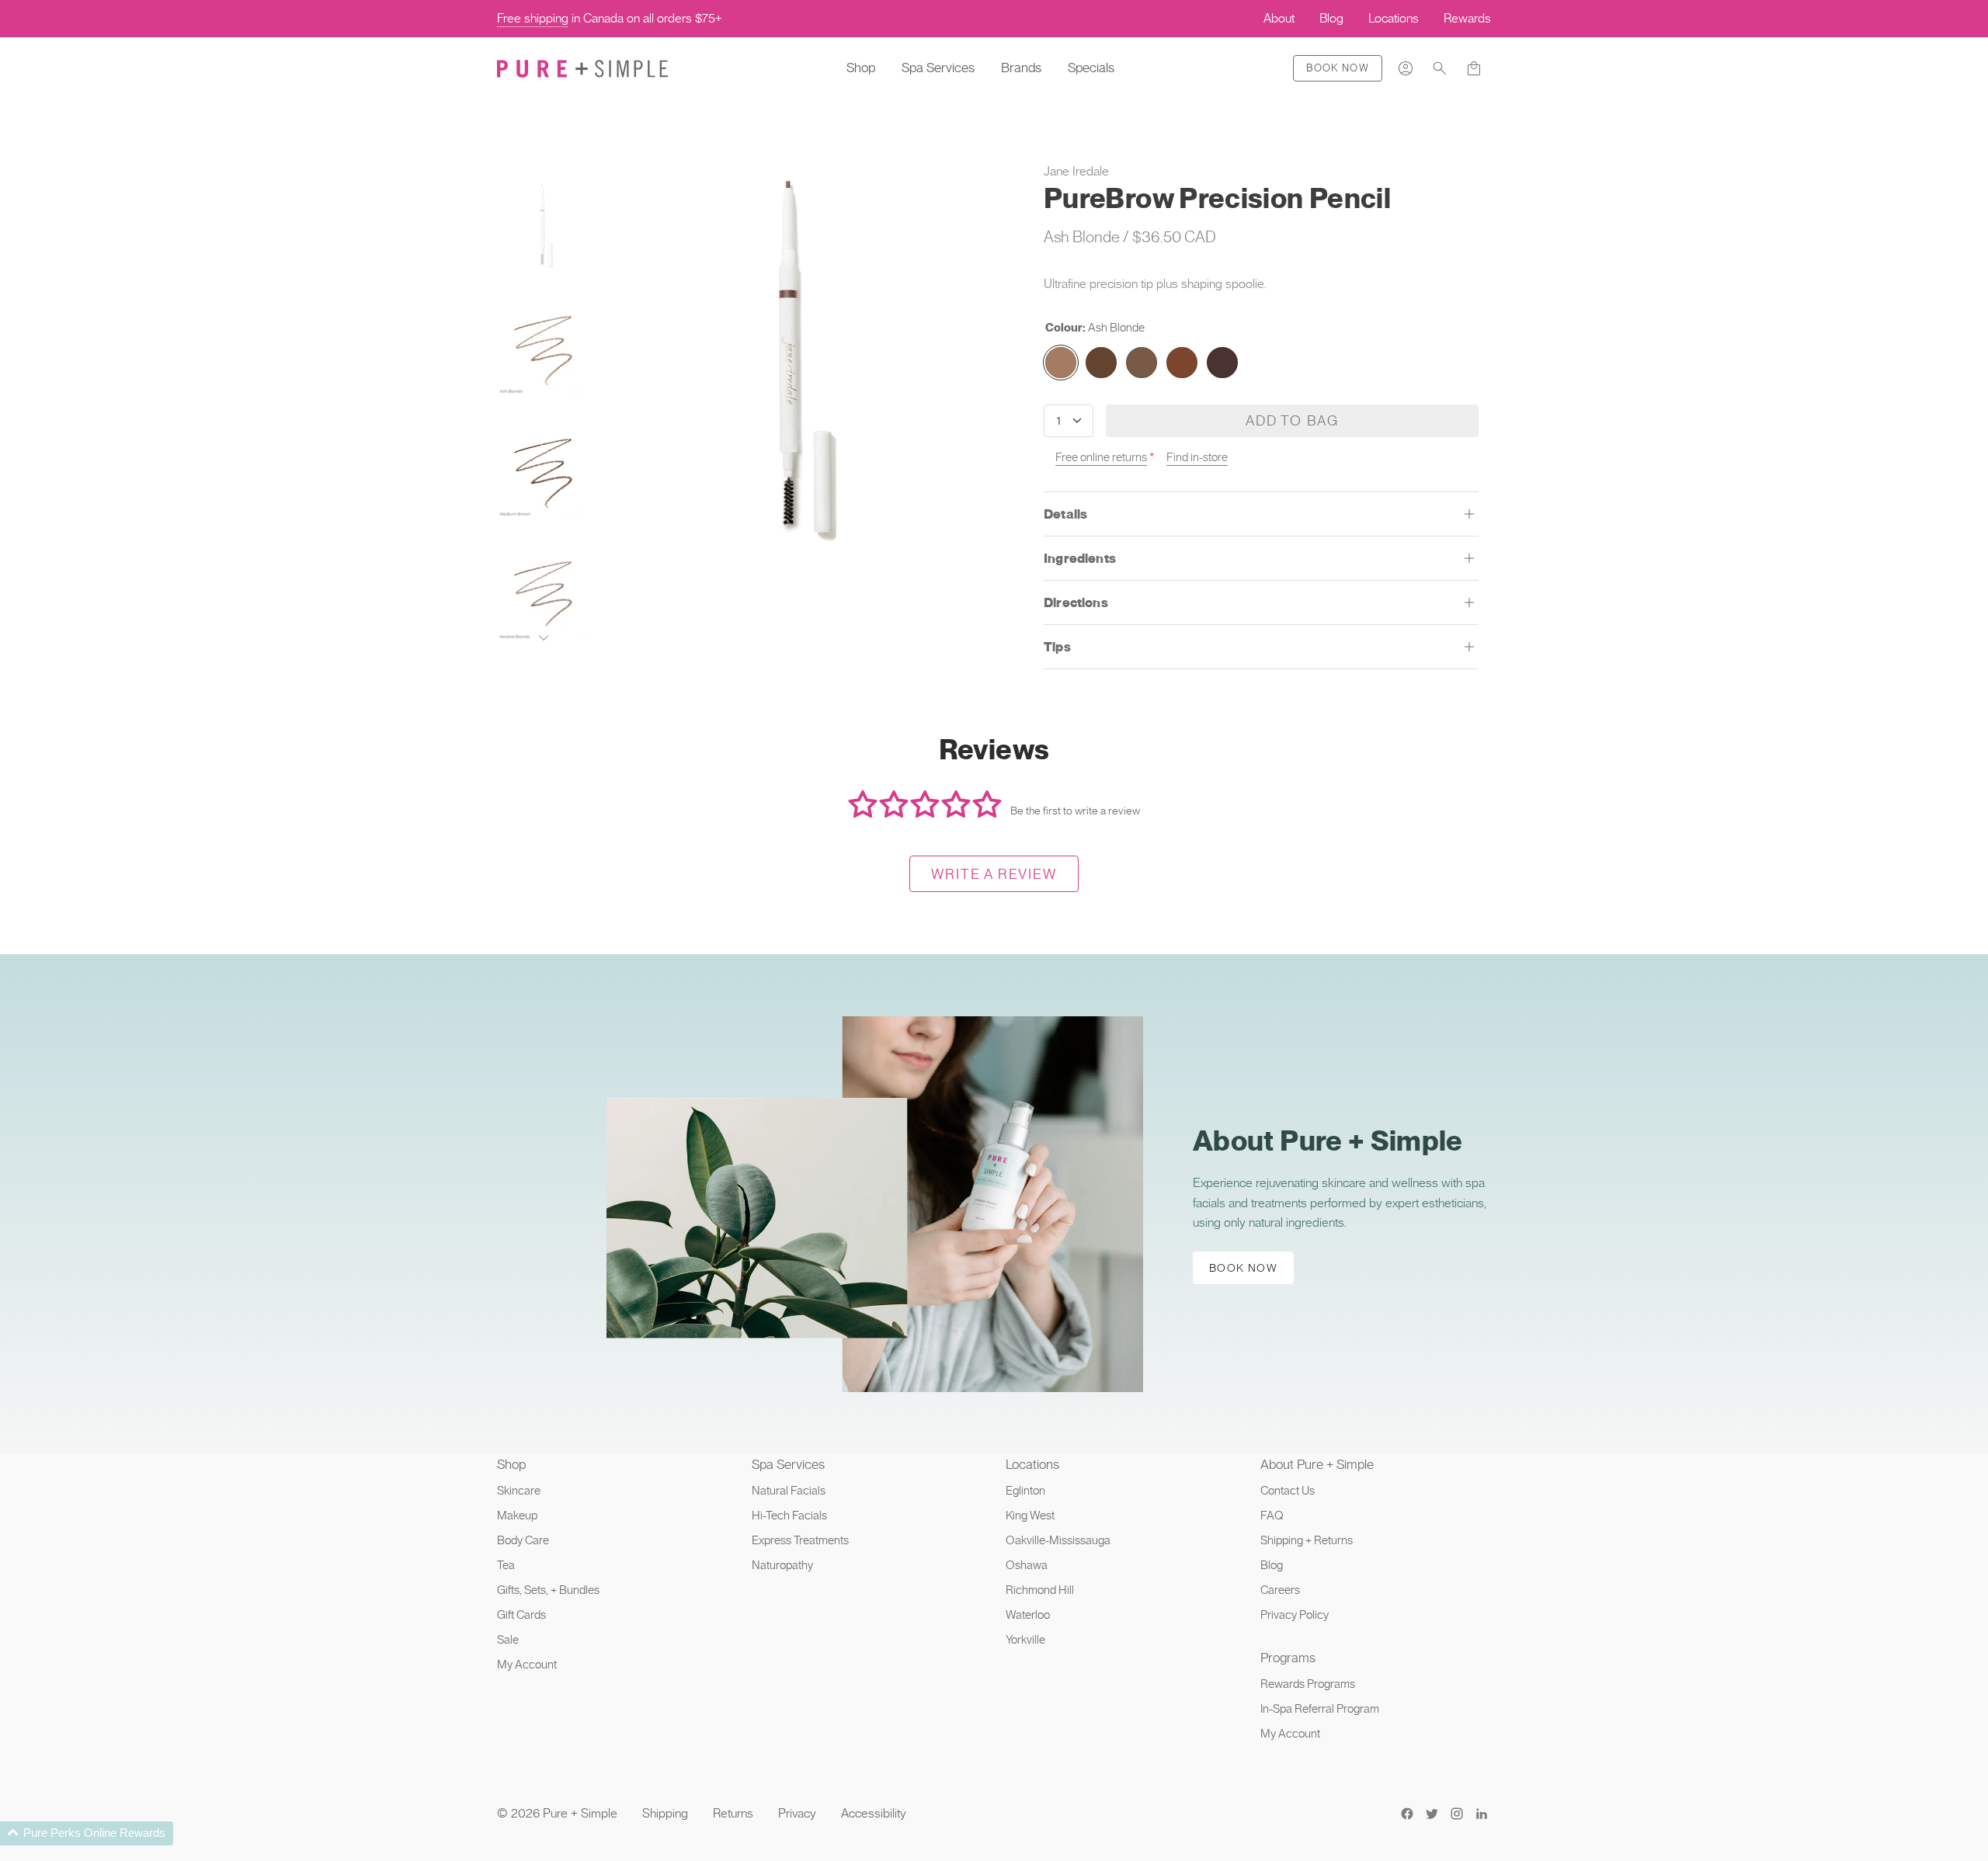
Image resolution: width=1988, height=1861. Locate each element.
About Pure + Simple (1317, 1464)
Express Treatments (800, 1540)
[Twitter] (1432, 1814)
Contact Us (1288, 1491)
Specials (1091, 68)
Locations (1032, 1464)
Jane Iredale (1076, 171)
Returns (733, 1813)
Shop (861, 68)
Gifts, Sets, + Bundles (548, 1590)
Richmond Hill (1040, 1590)
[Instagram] (1457, 1814)
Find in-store (1197, 457)
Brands (1021, 68)
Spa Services (938, 68)
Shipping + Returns (1307, 1540)
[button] (1440, 68)
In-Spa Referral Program (1320, 1709)
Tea (506, 1565)
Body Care (523, 1540)
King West (1030, 1516)
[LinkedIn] (1482, 1814)
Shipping (665, 1813)
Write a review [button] (994, 874)
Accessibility (874, 1813)
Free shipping (533, 18)
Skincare (519, 1491)
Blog (1272, 1565)
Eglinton (1025, 1491)
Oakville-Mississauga (1058, 1540)
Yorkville (1025, 1640)
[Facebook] (1407, 1814)
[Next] (544, 638)
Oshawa (1027, 1565)
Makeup (517, 1516)
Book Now (1338, 68)
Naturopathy (782, 1565)
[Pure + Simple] (582, 68)
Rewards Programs (1308, 1684)
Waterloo (1028, 1615)
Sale (508, 1640)
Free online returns (1101, 457)
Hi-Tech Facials (789, 1516)
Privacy (797, 1813)
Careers (1280, 1590)
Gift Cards (521, 1615)
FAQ (1272, 1516)
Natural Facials (789, 1491)
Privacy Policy (1295, 1615)
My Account (527, 1665)
